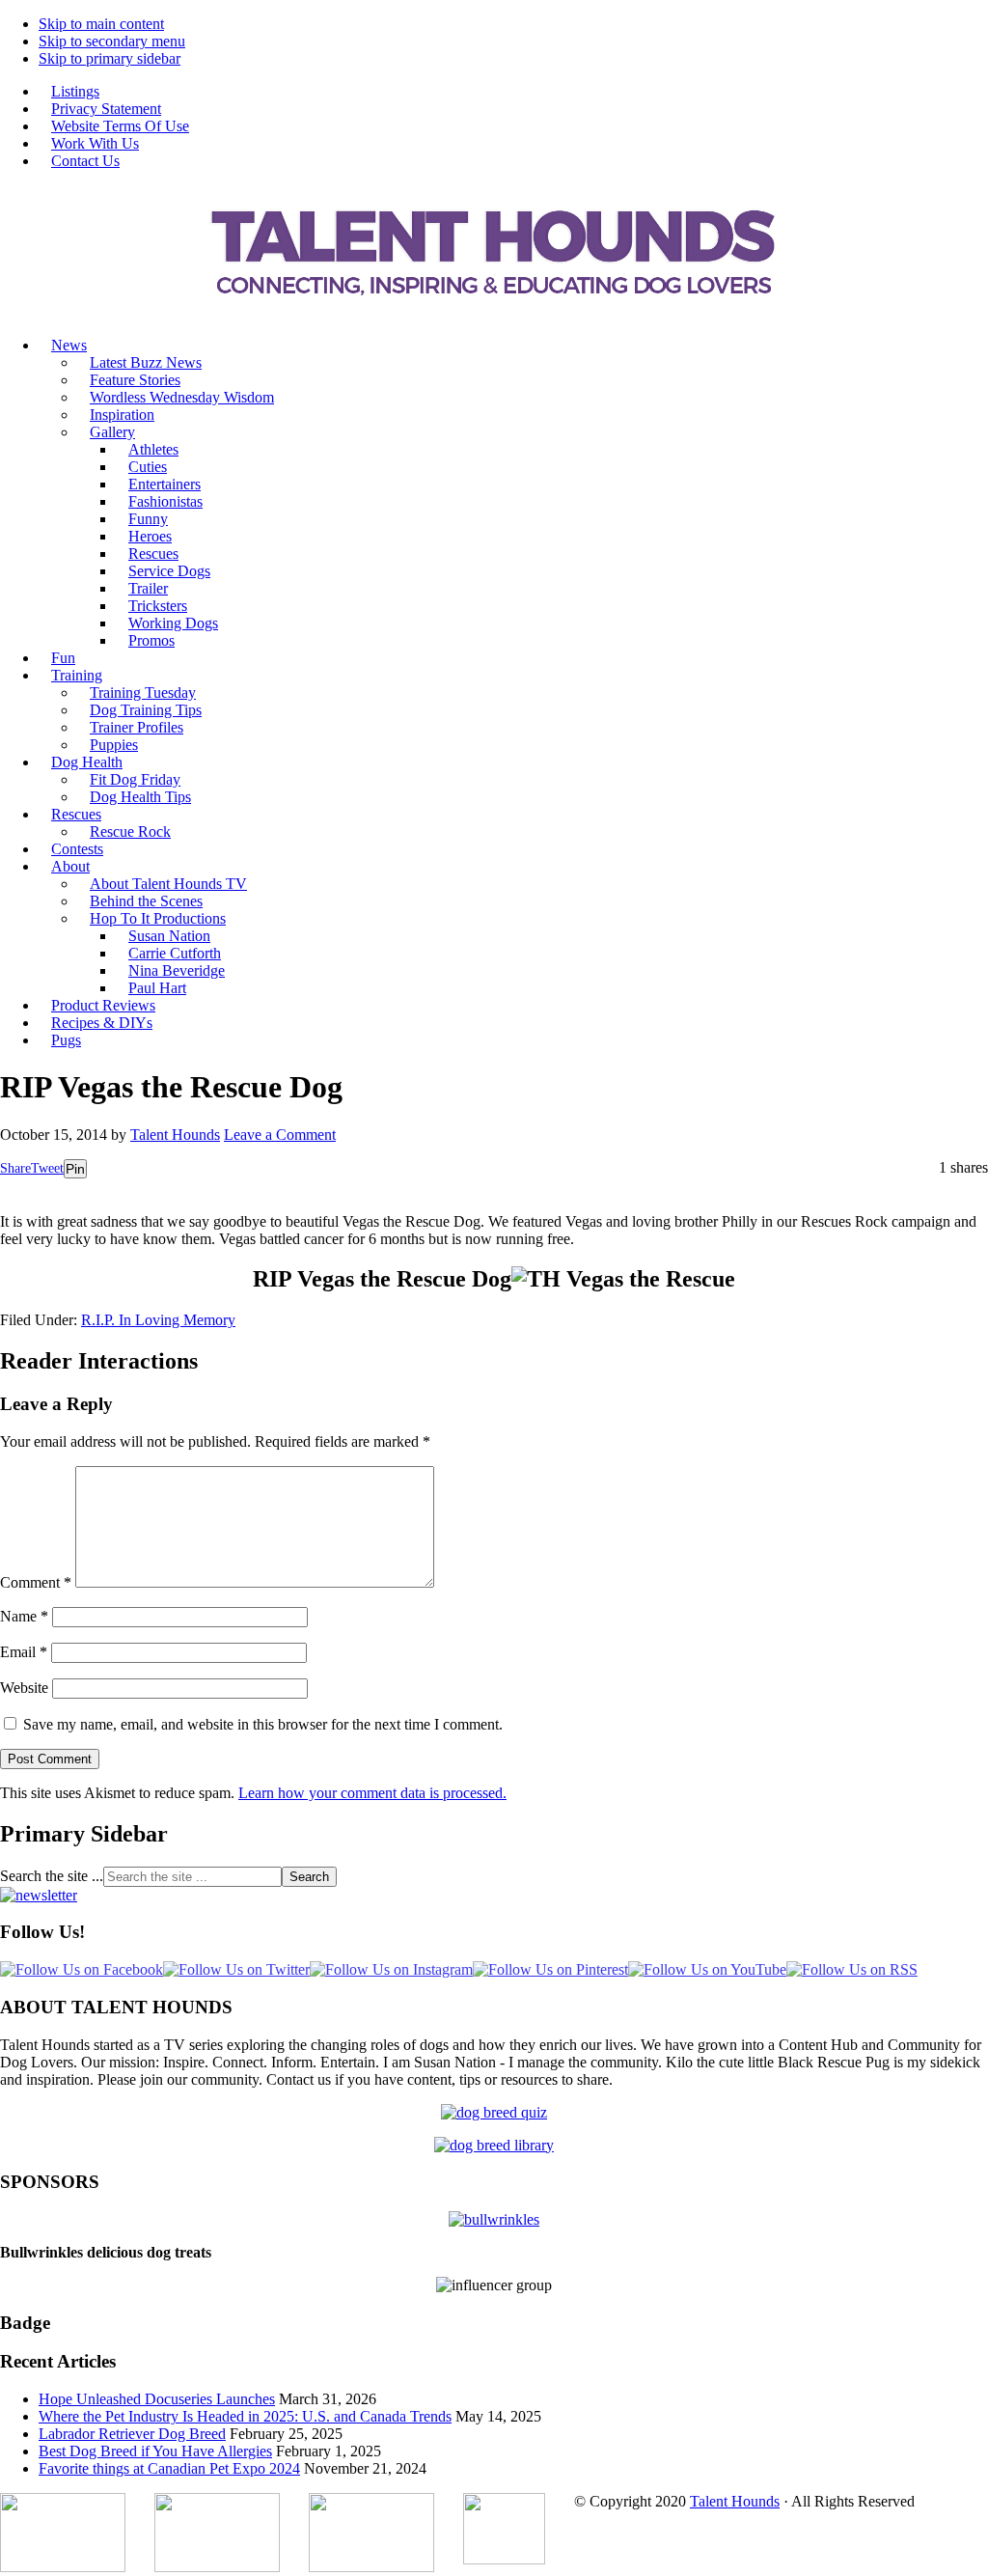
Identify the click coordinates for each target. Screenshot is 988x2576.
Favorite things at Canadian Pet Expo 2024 (169, 2468)
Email (24, 1652)
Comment (36, 1582)
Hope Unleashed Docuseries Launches (157, 2399)
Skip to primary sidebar (110, 58)
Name (24, 1616)
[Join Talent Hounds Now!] (494, 312)
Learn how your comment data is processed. (372, 1793)
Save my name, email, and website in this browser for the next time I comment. (263, 1724)
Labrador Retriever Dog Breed (132, 2434)
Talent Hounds (735, 2501)
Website (24, 1688)
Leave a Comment (280, 1135)
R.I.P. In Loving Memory (158, 1320)
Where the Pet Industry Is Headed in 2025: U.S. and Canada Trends (245, 2416)
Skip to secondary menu (112, 41)
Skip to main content (101, 24)
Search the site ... (52, 1876)
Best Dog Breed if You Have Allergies (155, 2451)
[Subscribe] (39, 1895)
